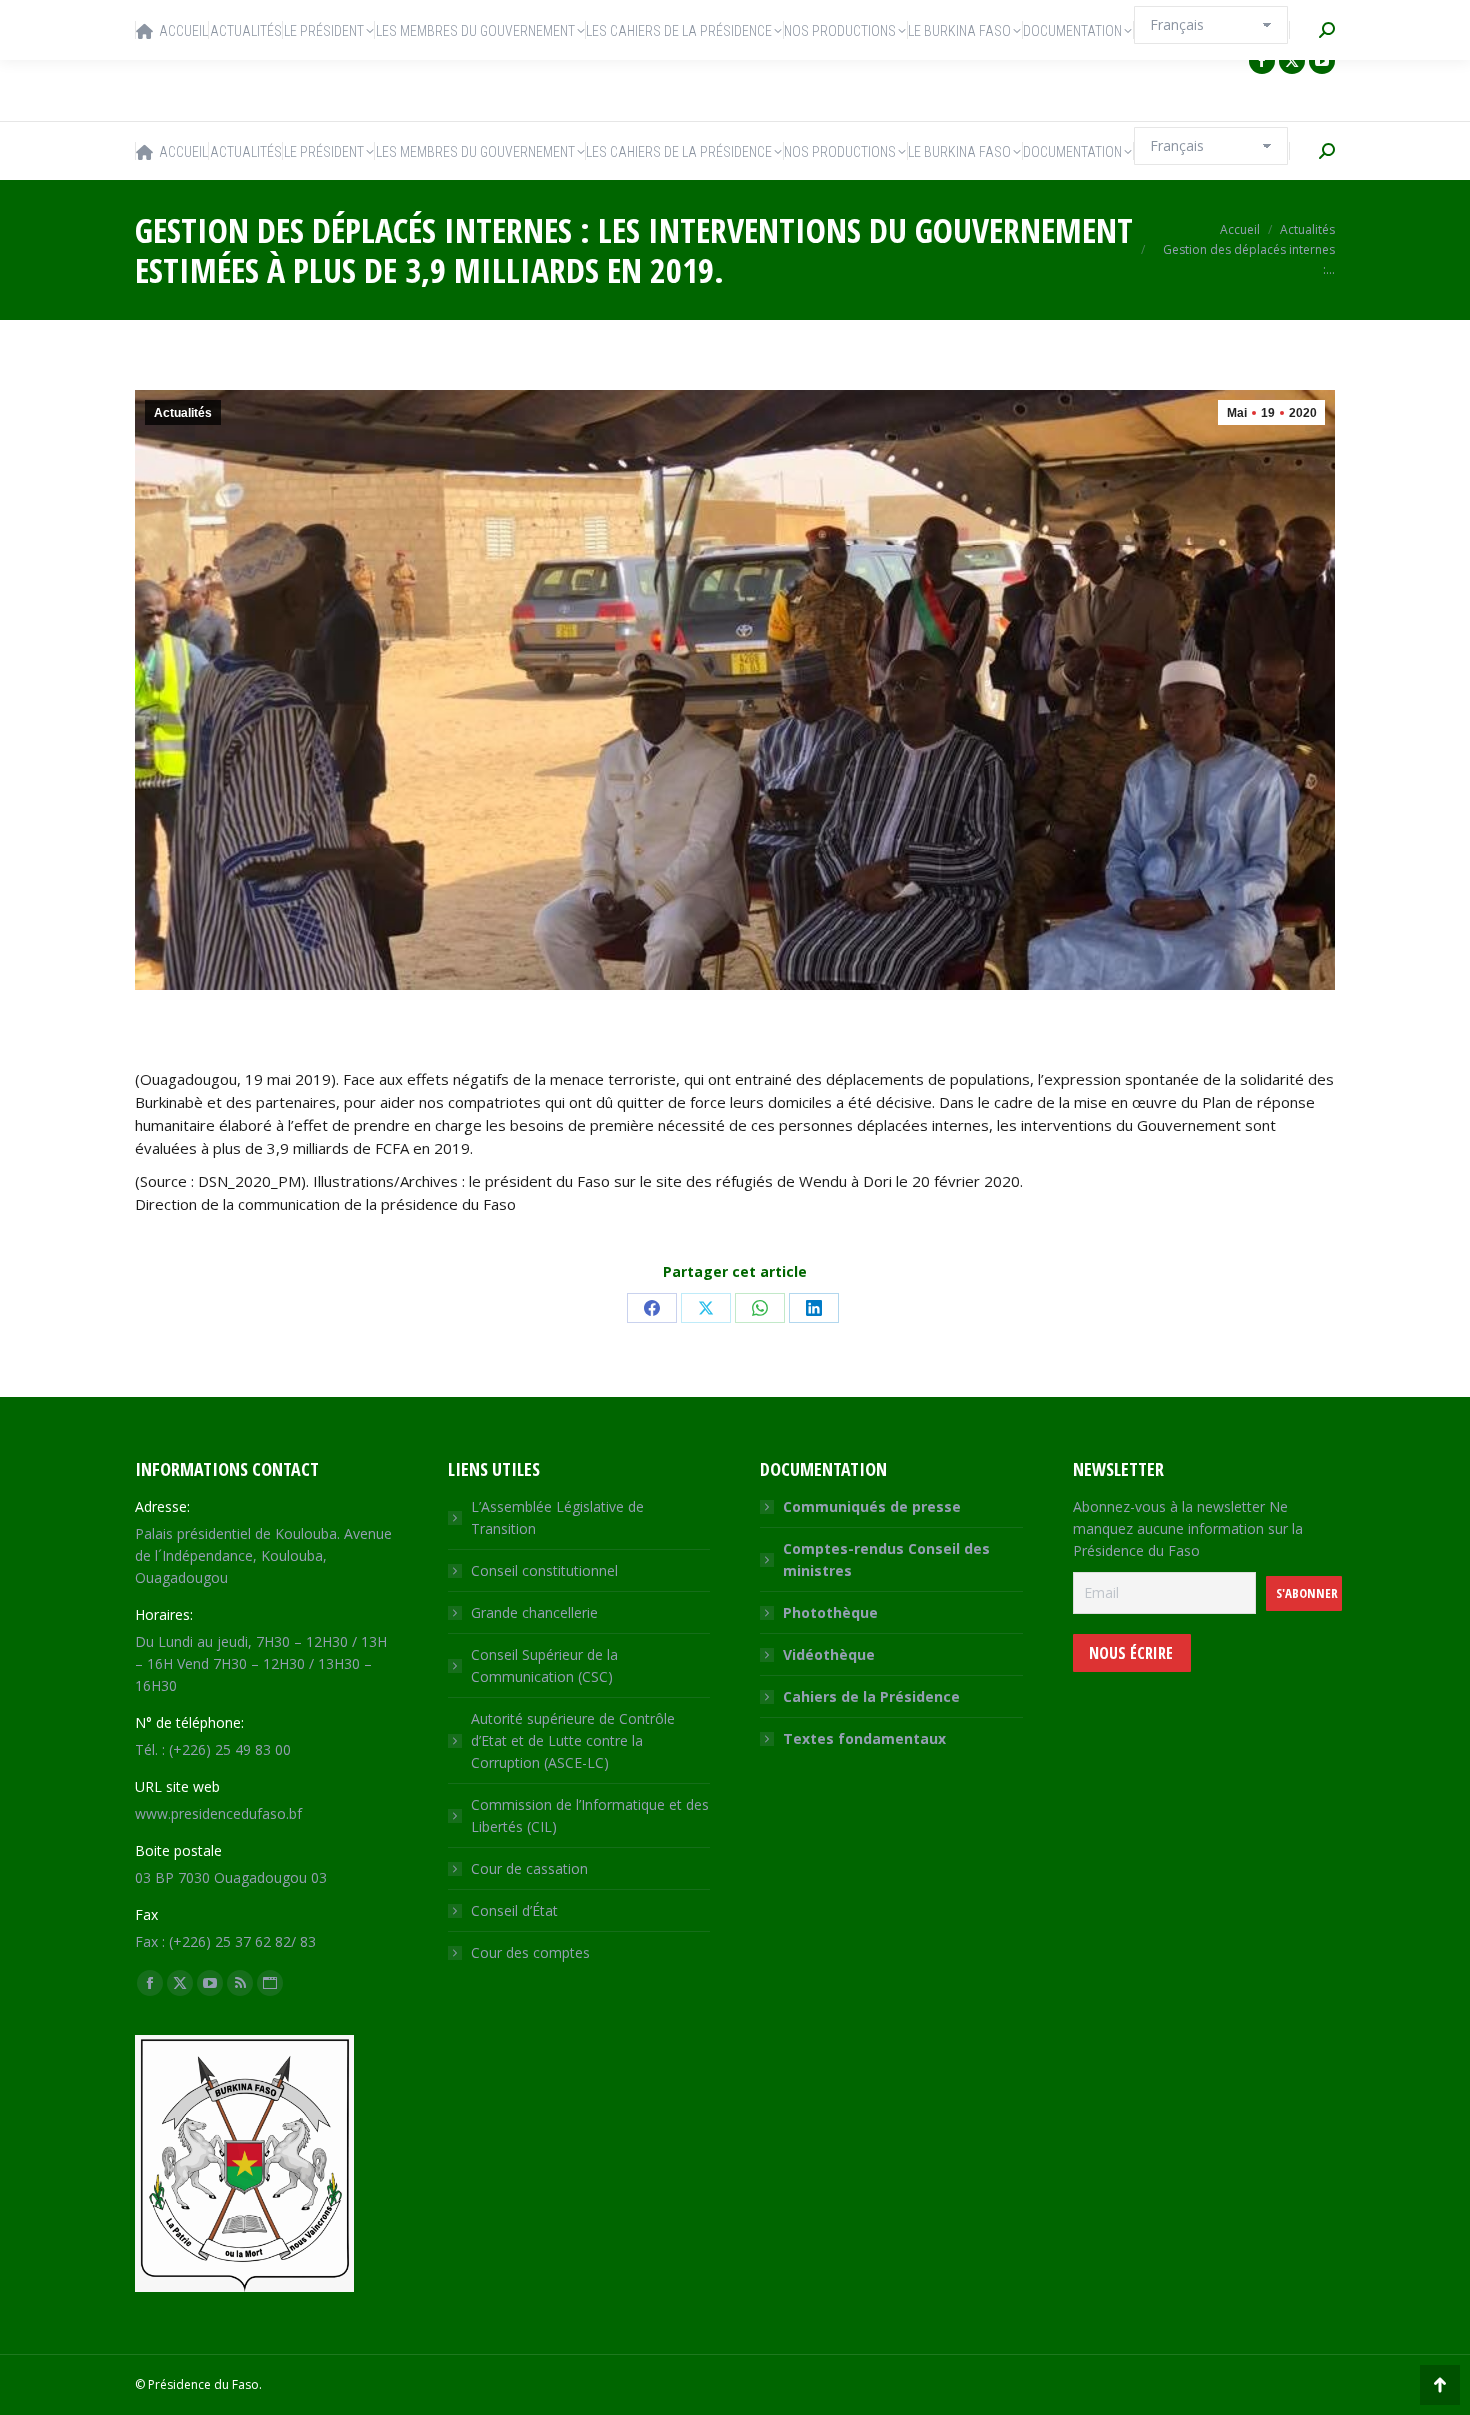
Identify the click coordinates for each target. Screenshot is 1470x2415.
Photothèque (830, 1612)
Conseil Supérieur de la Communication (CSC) (544, 1665)
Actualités (183, 413)
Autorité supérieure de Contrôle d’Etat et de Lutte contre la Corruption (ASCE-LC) (573, 1740)
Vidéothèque (829, 1654)
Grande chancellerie (534, 1612)
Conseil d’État (514, 1910)
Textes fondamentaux (864, 1738)
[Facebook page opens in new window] (1262, 61)
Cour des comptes (530, 1952)
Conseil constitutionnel (544, 1570)
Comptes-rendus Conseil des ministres (886, 1559)
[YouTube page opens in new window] (1322, 61)
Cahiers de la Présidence (871, 1696)
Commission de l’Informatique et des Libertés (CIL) (590, 1815)
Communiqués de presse (872, 1506)
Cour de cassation (529, 1868)
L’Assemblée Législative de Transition (557, 1517)
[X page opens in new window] (1292, 61)
